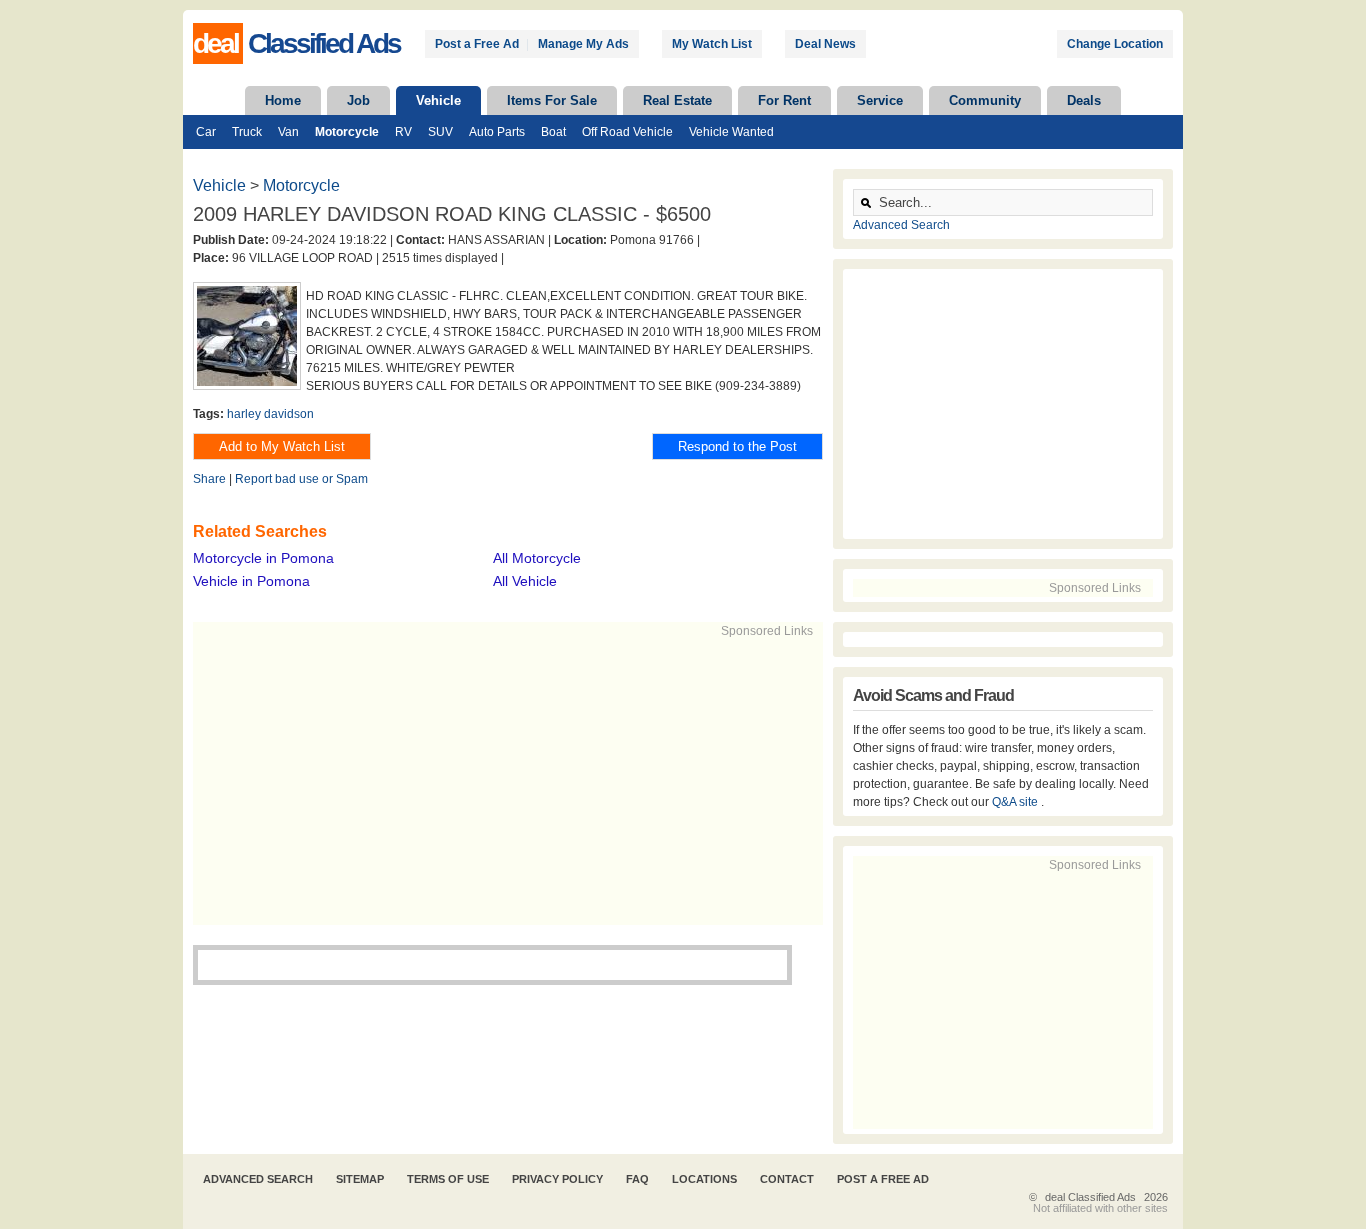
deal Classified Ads (1090, 1197)
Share (209, 479)
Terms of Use (448, 1179)
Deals (1084, 100)
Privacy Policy (557, 1179)
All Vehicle (525, 581)
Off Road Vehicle (627, 132)
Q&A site (1016, 802)
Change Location (1115, 44)
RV (403, 132)
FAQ (637, 1179)
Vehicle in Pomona (251, 581)
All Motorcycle (537, 558)
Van (288, 132)
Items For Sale (552, 100)
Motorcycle (347, 132)
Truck (247, 132)
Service (880, 100)
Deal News (825, 44)
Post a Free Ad (477, 44)
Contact (787, 1179)
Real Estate (677, 100)
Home (283, 100)
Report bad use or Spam (301, 479)
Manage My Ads (583, 44)
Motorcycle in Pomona (263, 558)
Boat (553, 132)
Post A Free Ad (883, 1179)
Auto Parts (497, 132)
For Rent (784, 100)
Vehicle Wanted (731, 132)
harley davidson (270, 414)
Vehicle (438, 100)
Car (206, 132)
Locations (704, 1179)
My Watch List (712, 44)
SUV (440, 132)
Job (358, 100)
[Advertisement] (499, 780)
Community (985, 100)
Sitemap (360, 1179)
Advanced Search (901, 225)
